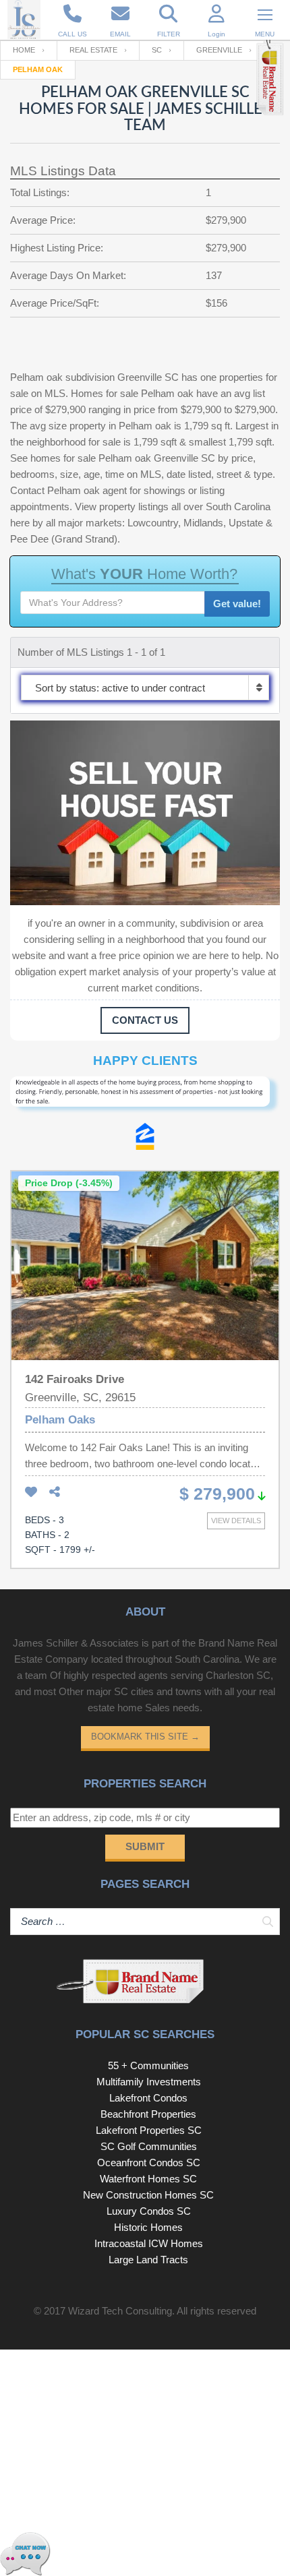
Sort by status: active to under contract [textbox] (120, 688)
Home (24, 50)
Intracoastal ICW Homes (149, 2243)
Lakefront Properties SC (149, 2130)
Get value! (237, 604)
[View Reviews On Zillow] (145, 1140)
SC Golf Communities (149, 2146)
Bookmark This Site (145, 1737)
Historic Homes (148, 2227)
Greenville (219, 50)
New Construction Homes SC (148, 2195)
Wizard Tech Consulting (120, 2311)
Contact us (145, 1020)
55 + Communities (148, 2065)
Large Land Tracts (148, 2260)
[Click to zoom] (145, 1100)
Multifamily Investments (149, 2082)
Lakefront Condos (148, 2098)
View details (236, 1521)
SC (157, 50)
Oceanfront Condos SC (149, 2163)
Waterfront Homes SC (148, 2179)
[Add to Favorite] (31, 1493)
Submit (145, 1846)
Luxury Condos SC (149, 2211)
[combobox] (145, 687)
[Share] (55, 1493)
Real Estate (93, 50)
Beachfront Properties (148, 2114)
